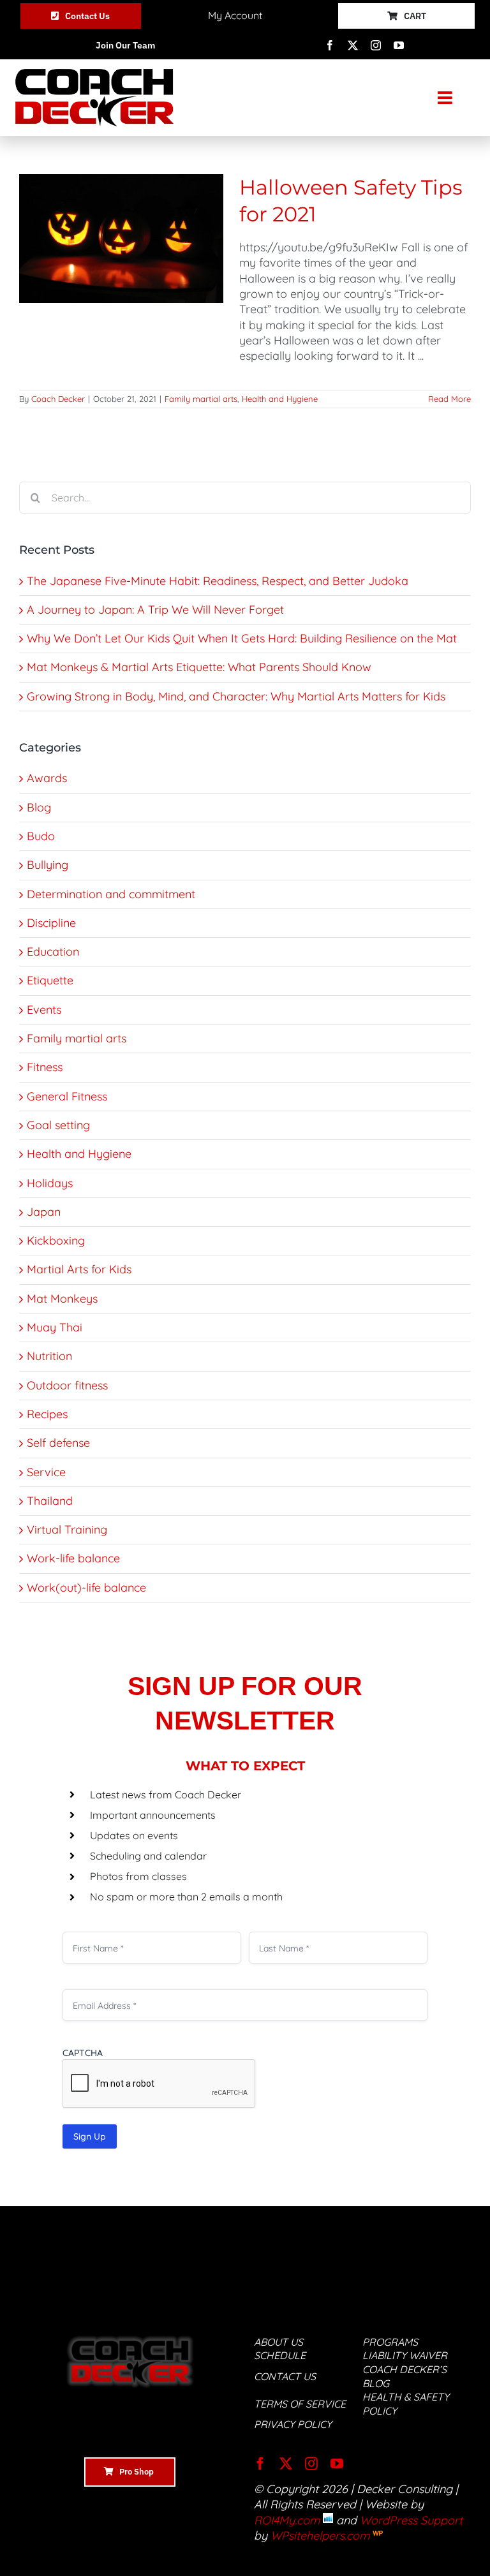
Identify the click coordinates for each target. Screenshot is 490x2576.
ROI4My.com (287, 2520)
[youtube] (399, 45)
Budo (41, 836)
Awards (47, 778)
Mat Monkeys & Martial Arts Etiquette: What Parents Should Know (199, 667)
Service (46, 1472)
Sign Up (90, 2136)
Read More (449, 399)
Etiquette (50, 980)
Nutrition (49, 1356)
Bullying (48, 865)
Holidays (50, 1183)
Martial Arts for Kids (79, 1269)
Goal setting (58, 1125)
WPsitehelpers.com (322, 2535)
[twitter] (353, 45)
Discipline (51, 923)
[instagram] (376, 45)
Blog (39, 807)
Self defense (58, 1443)
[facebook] (330, 45)
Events (44, 1010)
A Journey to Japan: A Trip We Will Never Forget (155, 610)
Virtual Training (67, 1529)
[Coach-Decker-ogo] (94, 74)
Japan (44, 1212)
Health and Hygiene (280, 399)
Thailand (50, 1501)
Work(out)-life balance (86, 1588)
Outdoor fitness (67, 1385)
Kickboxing (56, 1240)
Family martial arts (201, 399)
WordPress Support (411, 2520)
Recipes (47, 1414)
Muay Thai (55, 1327)
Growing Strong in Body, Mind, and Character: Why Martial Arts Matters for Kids (236, 696)
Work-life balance (73, 1558)
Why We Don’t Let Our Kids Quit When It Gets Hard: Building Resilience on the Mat (242, 638)
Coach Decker (58, 399)
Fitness (45, 1067)
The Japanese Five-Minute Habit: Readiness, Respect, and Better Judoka (218, 581)
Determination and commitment (111, 894)
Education (53, 951)
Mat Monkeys (62, 1299)
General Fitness (67, 1096)
